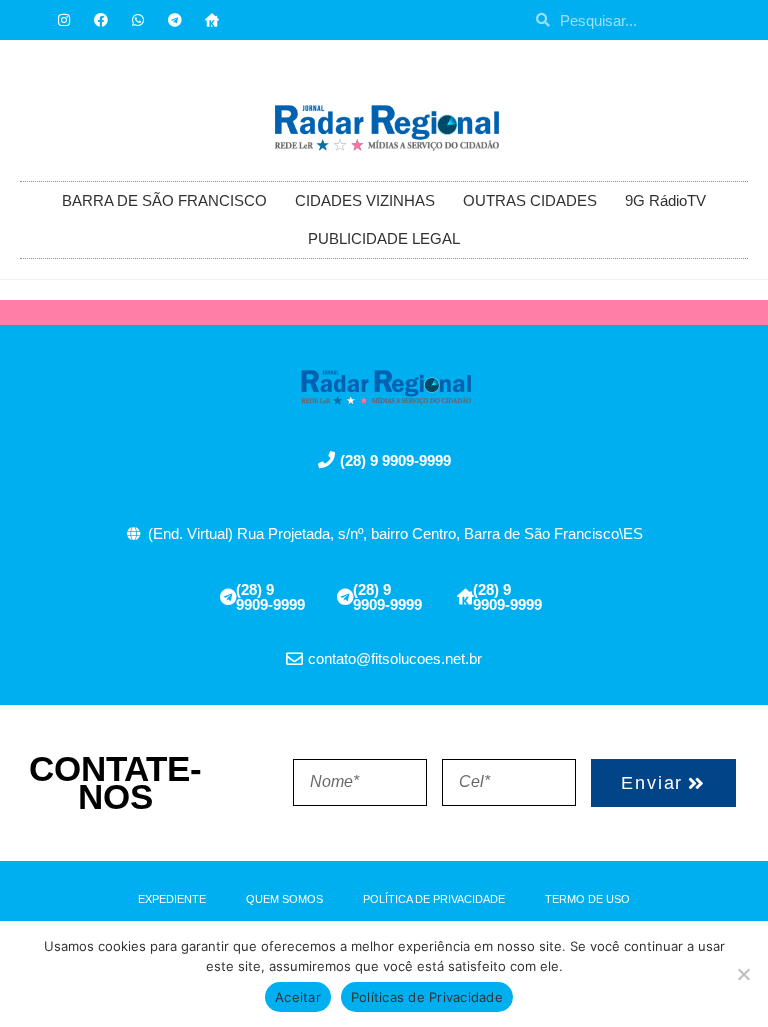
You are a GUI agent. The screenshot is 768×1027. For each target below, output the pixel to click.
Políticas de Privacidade (427, 997)
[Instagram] (64, 20)
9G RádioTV (665, 200)
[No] (743, 974)
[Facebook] (101, 20)
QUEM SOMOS (284, 899)
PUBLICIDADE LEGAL (384, 238)
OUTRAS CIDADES (530, 200)
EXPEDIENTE (172, 899)
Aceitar (298, 997)
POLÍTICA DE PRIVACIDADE (434, 899)
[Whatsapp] (138, 20)
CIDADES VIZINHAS (365, 200)
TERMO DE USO (587, 899)
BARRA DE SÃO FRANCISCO (164, 200)
